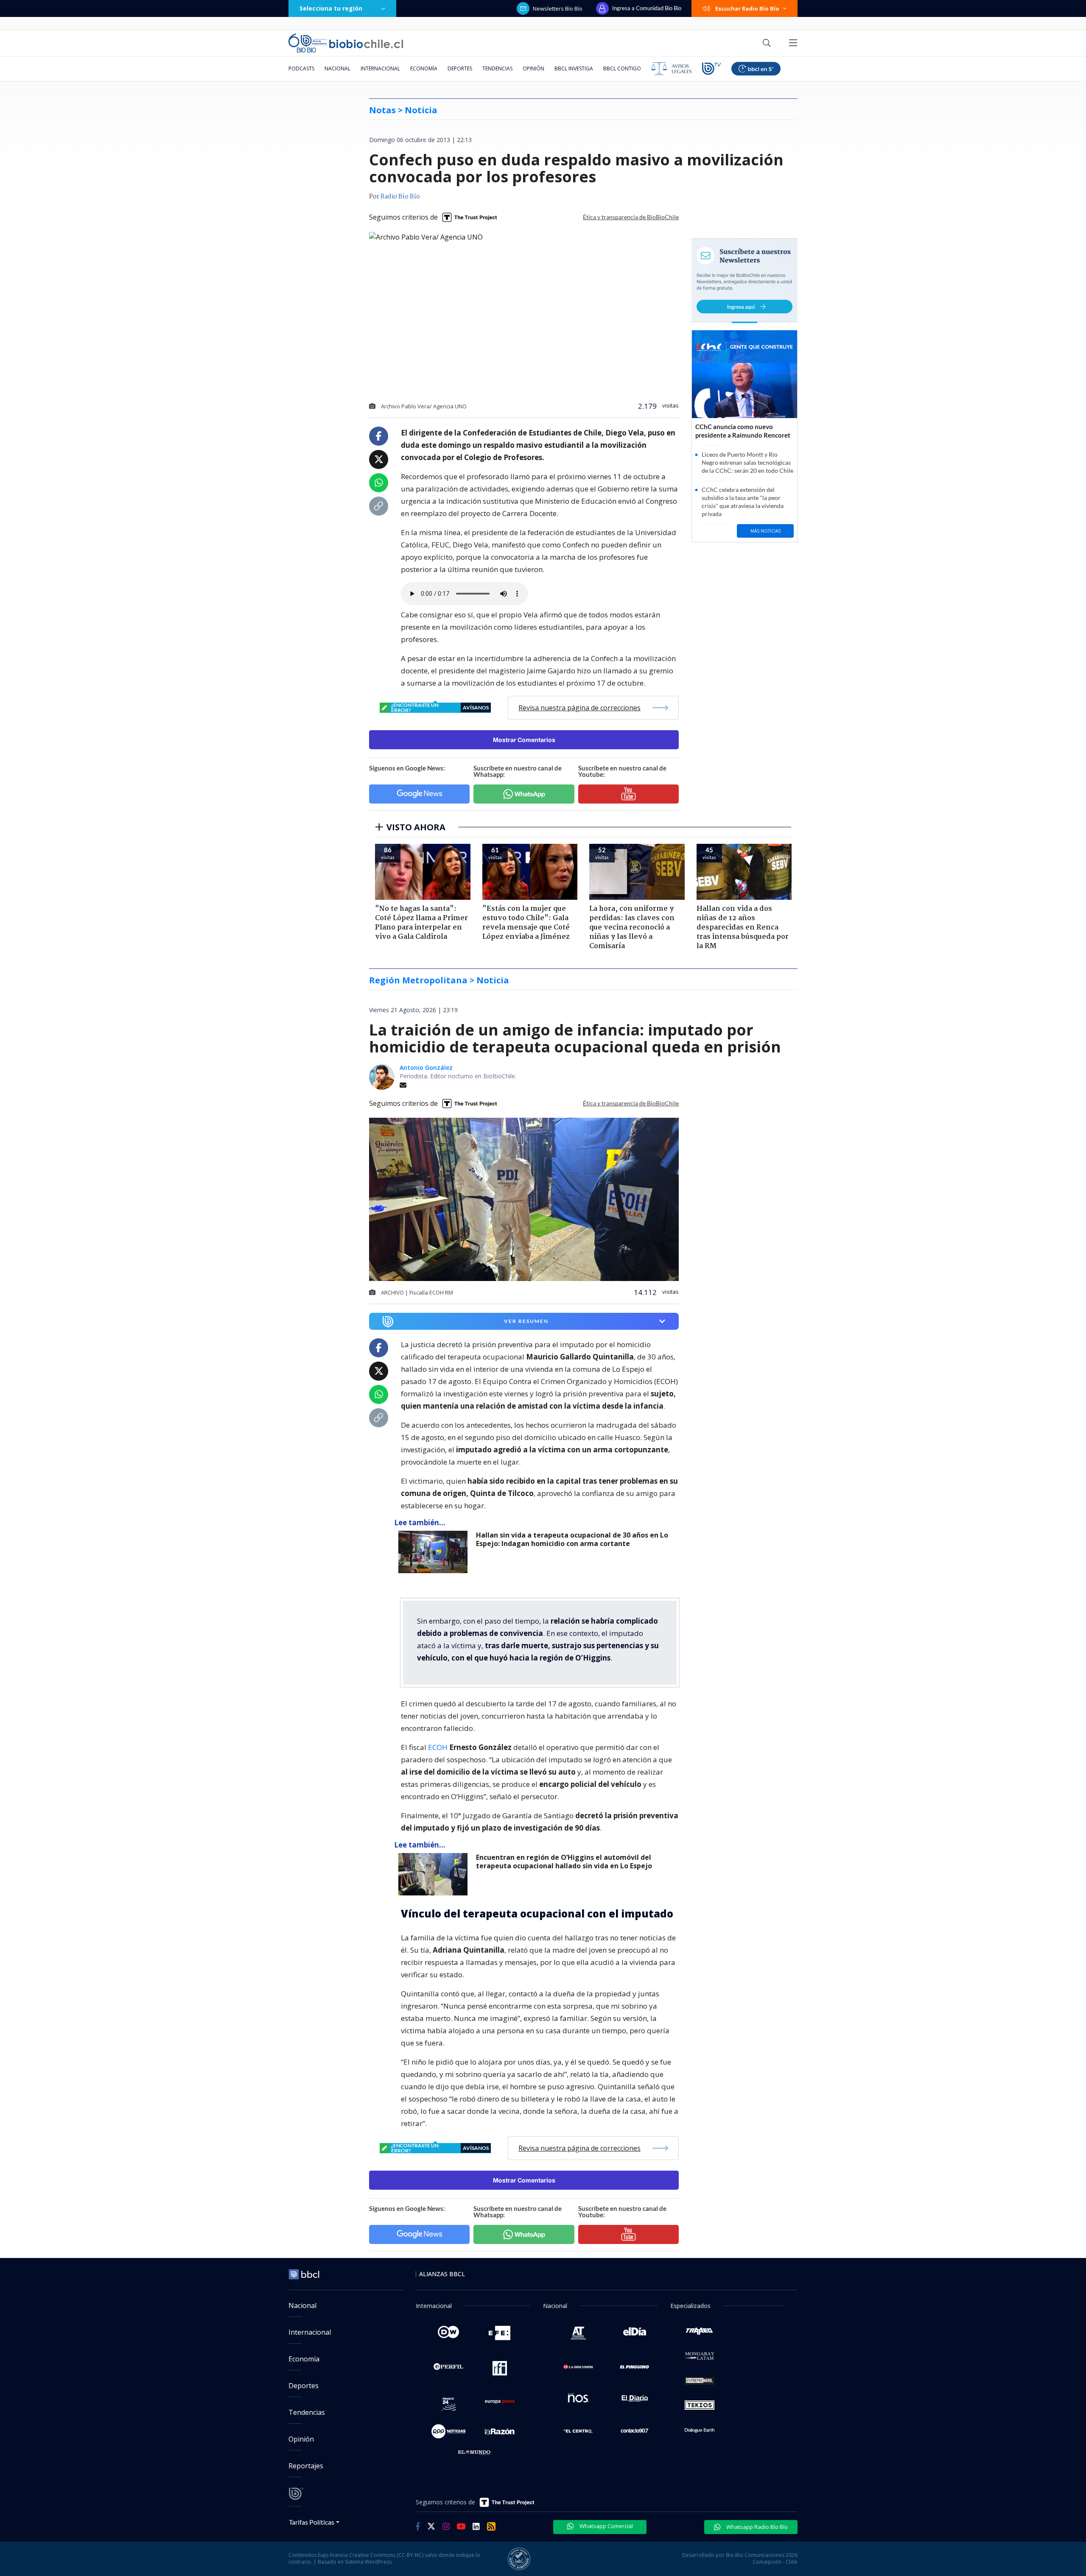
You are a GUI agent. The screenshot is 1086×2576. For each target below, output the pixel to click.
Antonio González (426, 1068)
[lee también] (435, 1552)
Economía (424, 68)
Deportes (460, 68)
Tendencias (497, 68)
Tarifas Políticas (312, 2522)
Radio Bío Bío (400, 197)
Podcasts (301, 68)
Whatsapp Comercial (606, 2526)
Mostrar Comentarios (524, 740)
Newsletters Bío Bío (558, 8)
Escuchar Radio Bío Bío (747, 8)
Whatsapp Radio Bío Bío (756, 2527)
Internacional (380, 68)
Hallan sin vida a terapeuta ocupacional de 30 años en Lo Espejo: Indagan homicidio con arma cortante (572, 1539)
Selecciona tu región (331, 8)
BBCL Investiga (574, 68)
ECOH (439, 1747)
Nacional (337, 68)
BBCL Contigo (622, 68)
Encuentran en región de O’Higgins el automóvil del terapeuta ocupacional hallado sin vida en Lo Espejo (564, 1862)
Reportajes (306, 2466)
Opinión (533, 68)
